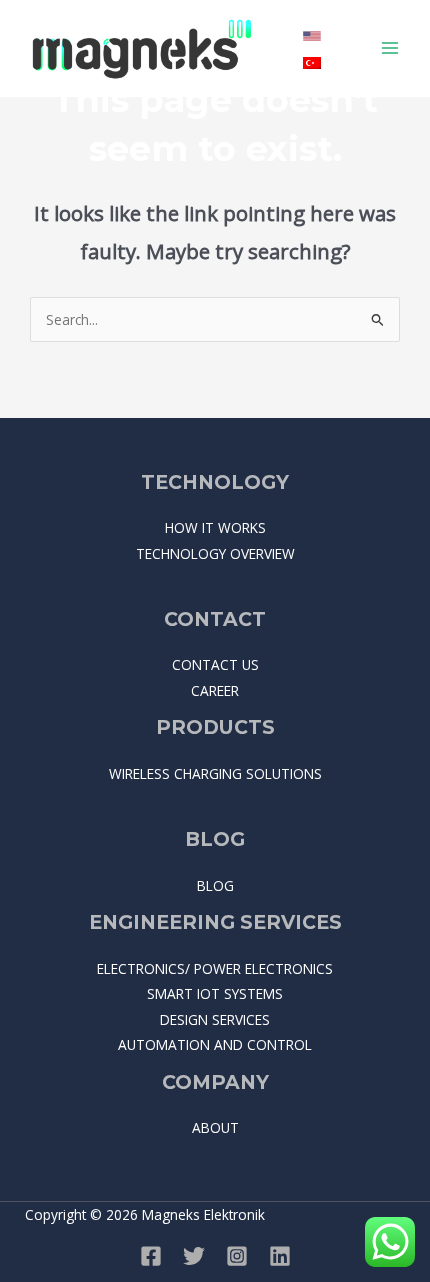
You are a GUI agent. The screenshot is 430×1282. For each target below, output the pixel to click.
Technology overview (215, 553)
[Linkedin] (280, 1256)
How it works (215, 527)
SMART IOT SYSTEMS (215, 993)
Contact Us (215, 664)
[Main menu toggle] (390, 48)
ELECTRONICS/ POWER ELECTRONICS (215, 968)
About (215, 1127)
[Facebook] (151, 1256)
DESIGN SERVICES (215, 1019)
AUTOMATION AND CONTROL (215, 1044)
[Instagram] (237, 1256)
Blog (215, 885)
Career (215, 690)
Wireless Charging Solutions (215, 773)
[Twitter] (194, 1256)
